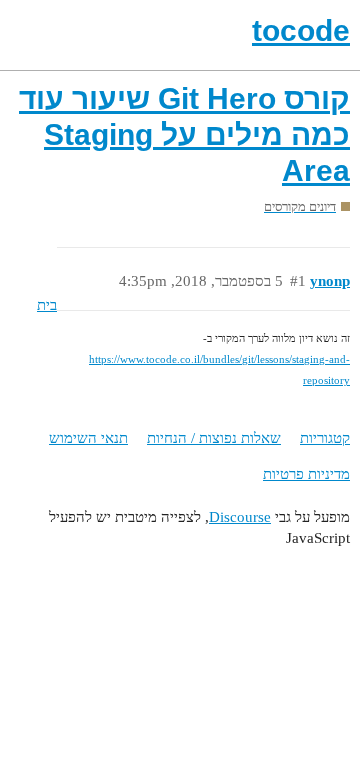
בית (47, 305)
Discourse (240, 517)
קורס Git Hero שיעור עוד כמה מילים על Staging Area (184, 134)
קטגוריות (325, 438)
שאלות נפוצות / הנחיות (214, 438)
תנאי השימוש (88, 438)
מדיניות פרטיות (306, 474)
